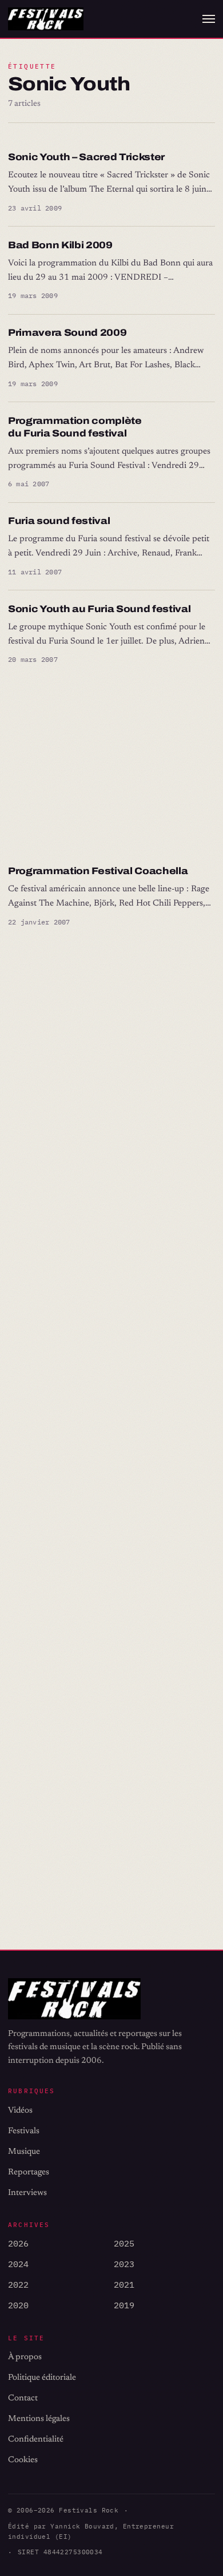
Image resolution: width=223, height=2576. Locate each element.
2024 (18, 2264)
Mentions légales (39, 2419)
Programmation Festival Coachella (98, 871)
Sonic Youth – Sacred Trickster (86, 157)
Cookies (23, 2460)
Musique (24, 2152)
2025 (124, 2243)
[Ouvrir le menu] (209, 19)
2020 (18, 2305)
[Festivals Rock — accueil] (46, 19)
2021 (124, 2285)
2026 (18, 2243)
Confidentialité (36, 2440)
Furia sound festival (59, 521)
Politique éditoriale (42, 2378)
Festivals (24, 2131)
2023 (124, 2264)
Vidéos (20, 2111)
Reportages (29, 2172)
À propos (25, 2357)
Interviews (27, 2193)
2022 (18, 2285)
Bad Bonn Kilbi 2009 (60, 245)
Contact (23, 2398)
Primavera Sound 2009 (67, 333)
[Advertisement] (111, 765)
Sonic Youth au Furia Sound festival (99, 609)
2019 (124, 2305)
